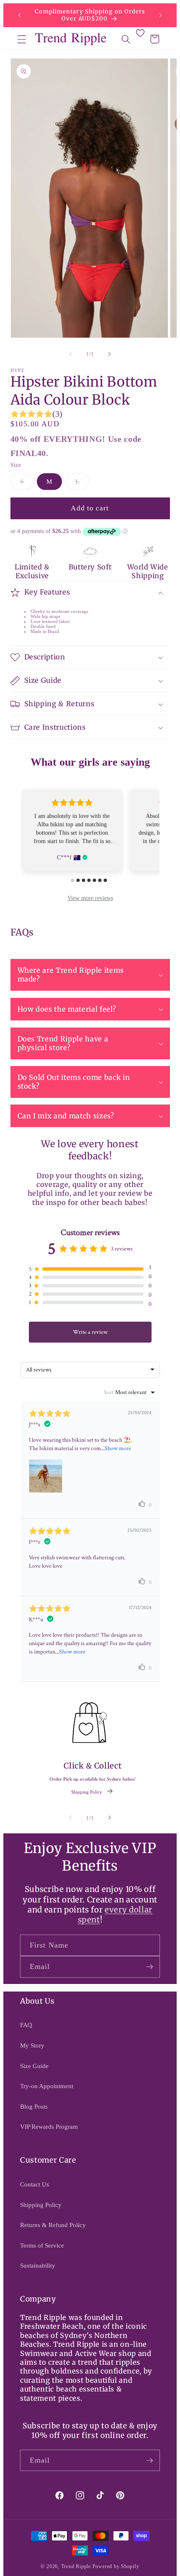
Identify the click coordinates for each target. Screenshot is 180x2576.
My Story (32, 2045)
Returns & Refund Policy (53, 2225)
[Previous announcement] (20, 15)
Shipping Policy (87, 1792)
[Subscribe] (149, 1967)
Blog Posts (34, 2106)
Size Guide (34, 2066)
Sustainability (38, 2265)
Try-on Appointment (47, 2086)
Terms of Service (42, 2245)
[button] (22, 39)
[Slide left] (71, 354)
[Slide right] (109, 354)
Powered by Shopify (116, 2566)
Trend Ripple (76, 2566)
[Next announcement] (161, 15)
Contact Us (35, 2184)
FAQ (26, 2025)
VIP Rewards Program (49, 2126)
